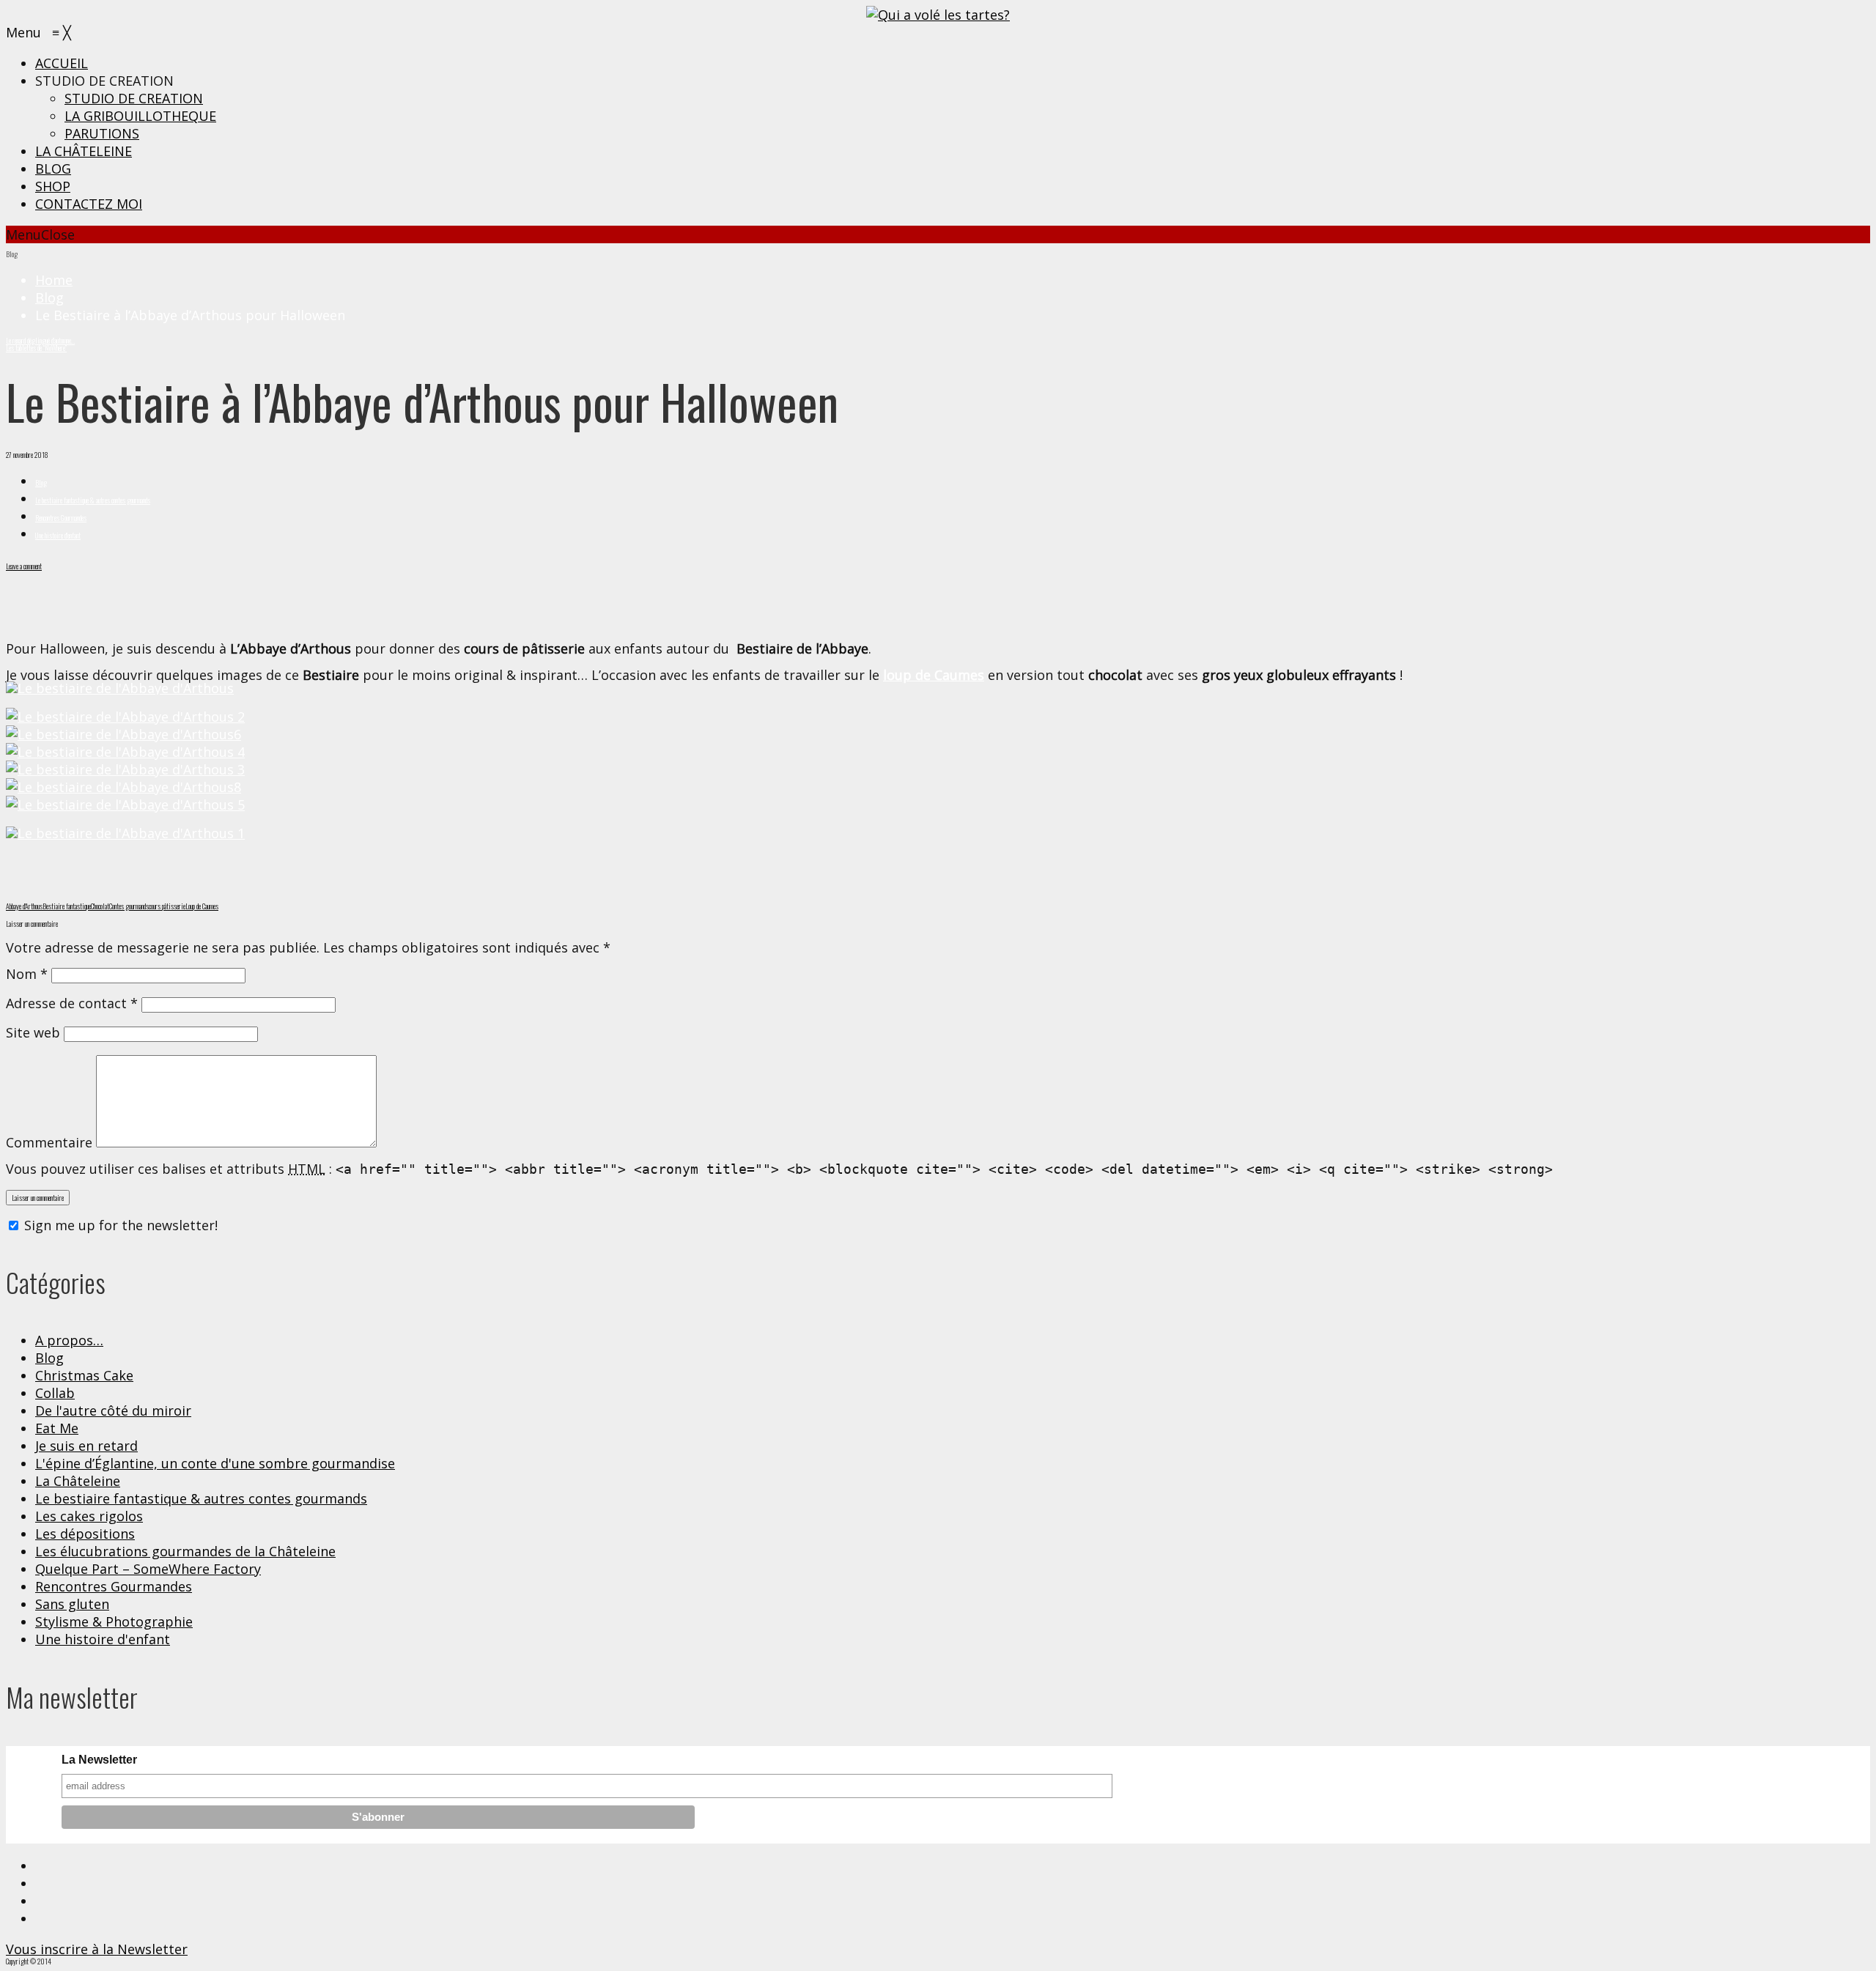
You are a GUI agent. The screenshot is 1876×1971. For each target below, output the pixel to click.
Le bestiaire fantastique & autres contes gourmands (93, 500)
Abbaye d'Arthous (24, 906)
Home (54, 280)
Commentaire (49, 1142)
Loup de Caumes (202, 906)
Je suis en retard (86, 1446)
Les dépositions (85, 1534)
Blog (49, 297)
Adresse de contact (72, 1003)
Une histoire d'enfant (58, 535)
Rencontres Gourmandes (61, 518)
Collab (55, 1393)
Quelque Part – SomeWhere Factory (148, 1569)
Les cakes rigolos (89, 1516)
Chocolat (100, 906)
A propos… (69, 1340)
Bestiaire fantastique (67, 906)
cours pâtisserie (167, 906)
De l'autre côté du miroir (113, 1410)
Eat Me (57, 1428)
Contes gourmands (129, 906)
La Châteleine (78, 1481)
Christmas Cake (84, 1375)
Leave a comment (24, 566)
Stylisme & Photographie (114, 1621)
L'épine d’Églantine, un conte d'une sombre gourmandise (215, 1463)
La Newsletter (99, 1760)
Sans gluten (72, 1604)
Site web (33, 1032)
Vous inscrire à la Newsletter (97, 1949)
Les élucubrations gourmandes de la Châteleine (185, 1551)
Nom (27, 974)
